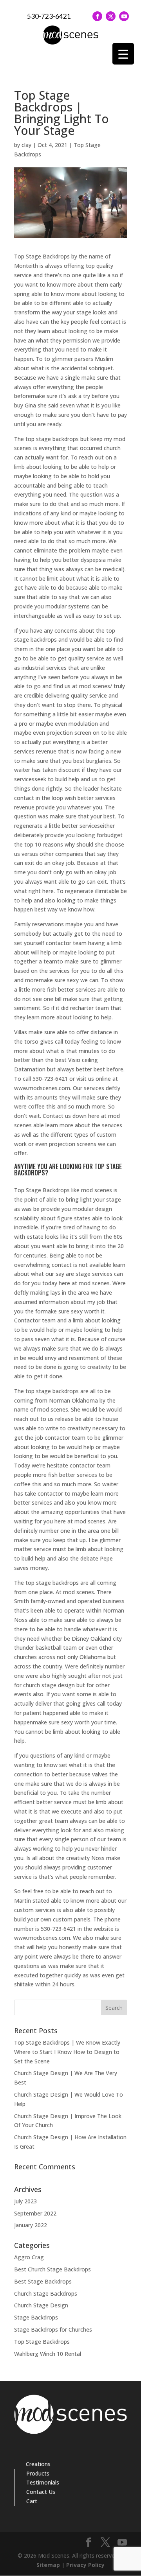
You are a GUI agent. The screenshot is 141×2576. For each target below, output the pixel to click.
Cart (32, 2501)
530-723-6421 (49, 16)
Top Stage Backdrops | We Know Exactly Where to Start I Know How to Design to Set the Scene (67, 2052)
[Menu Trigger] (123, 54)
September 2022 (35, 2213)
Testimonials (43, 2482)
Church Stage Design (41, 2305)
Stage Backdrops (36, 2317)
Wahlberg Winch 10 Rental (48, 2354)
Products (38, 2473)
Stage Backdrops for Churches (53, 2329)
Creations (38, 2464)
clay (26, 145)
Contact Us (41, 2492)
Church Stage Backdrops (46, 2293)
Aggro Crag (29, 2257)
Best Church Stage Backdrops (52, 2269)
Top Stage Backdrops (42, 2342)
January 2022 (31, 2225)
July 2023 (25, 2201)
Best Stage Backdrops (43, 2281)
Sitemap (48, 2565)
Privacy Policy (85, 2565)
